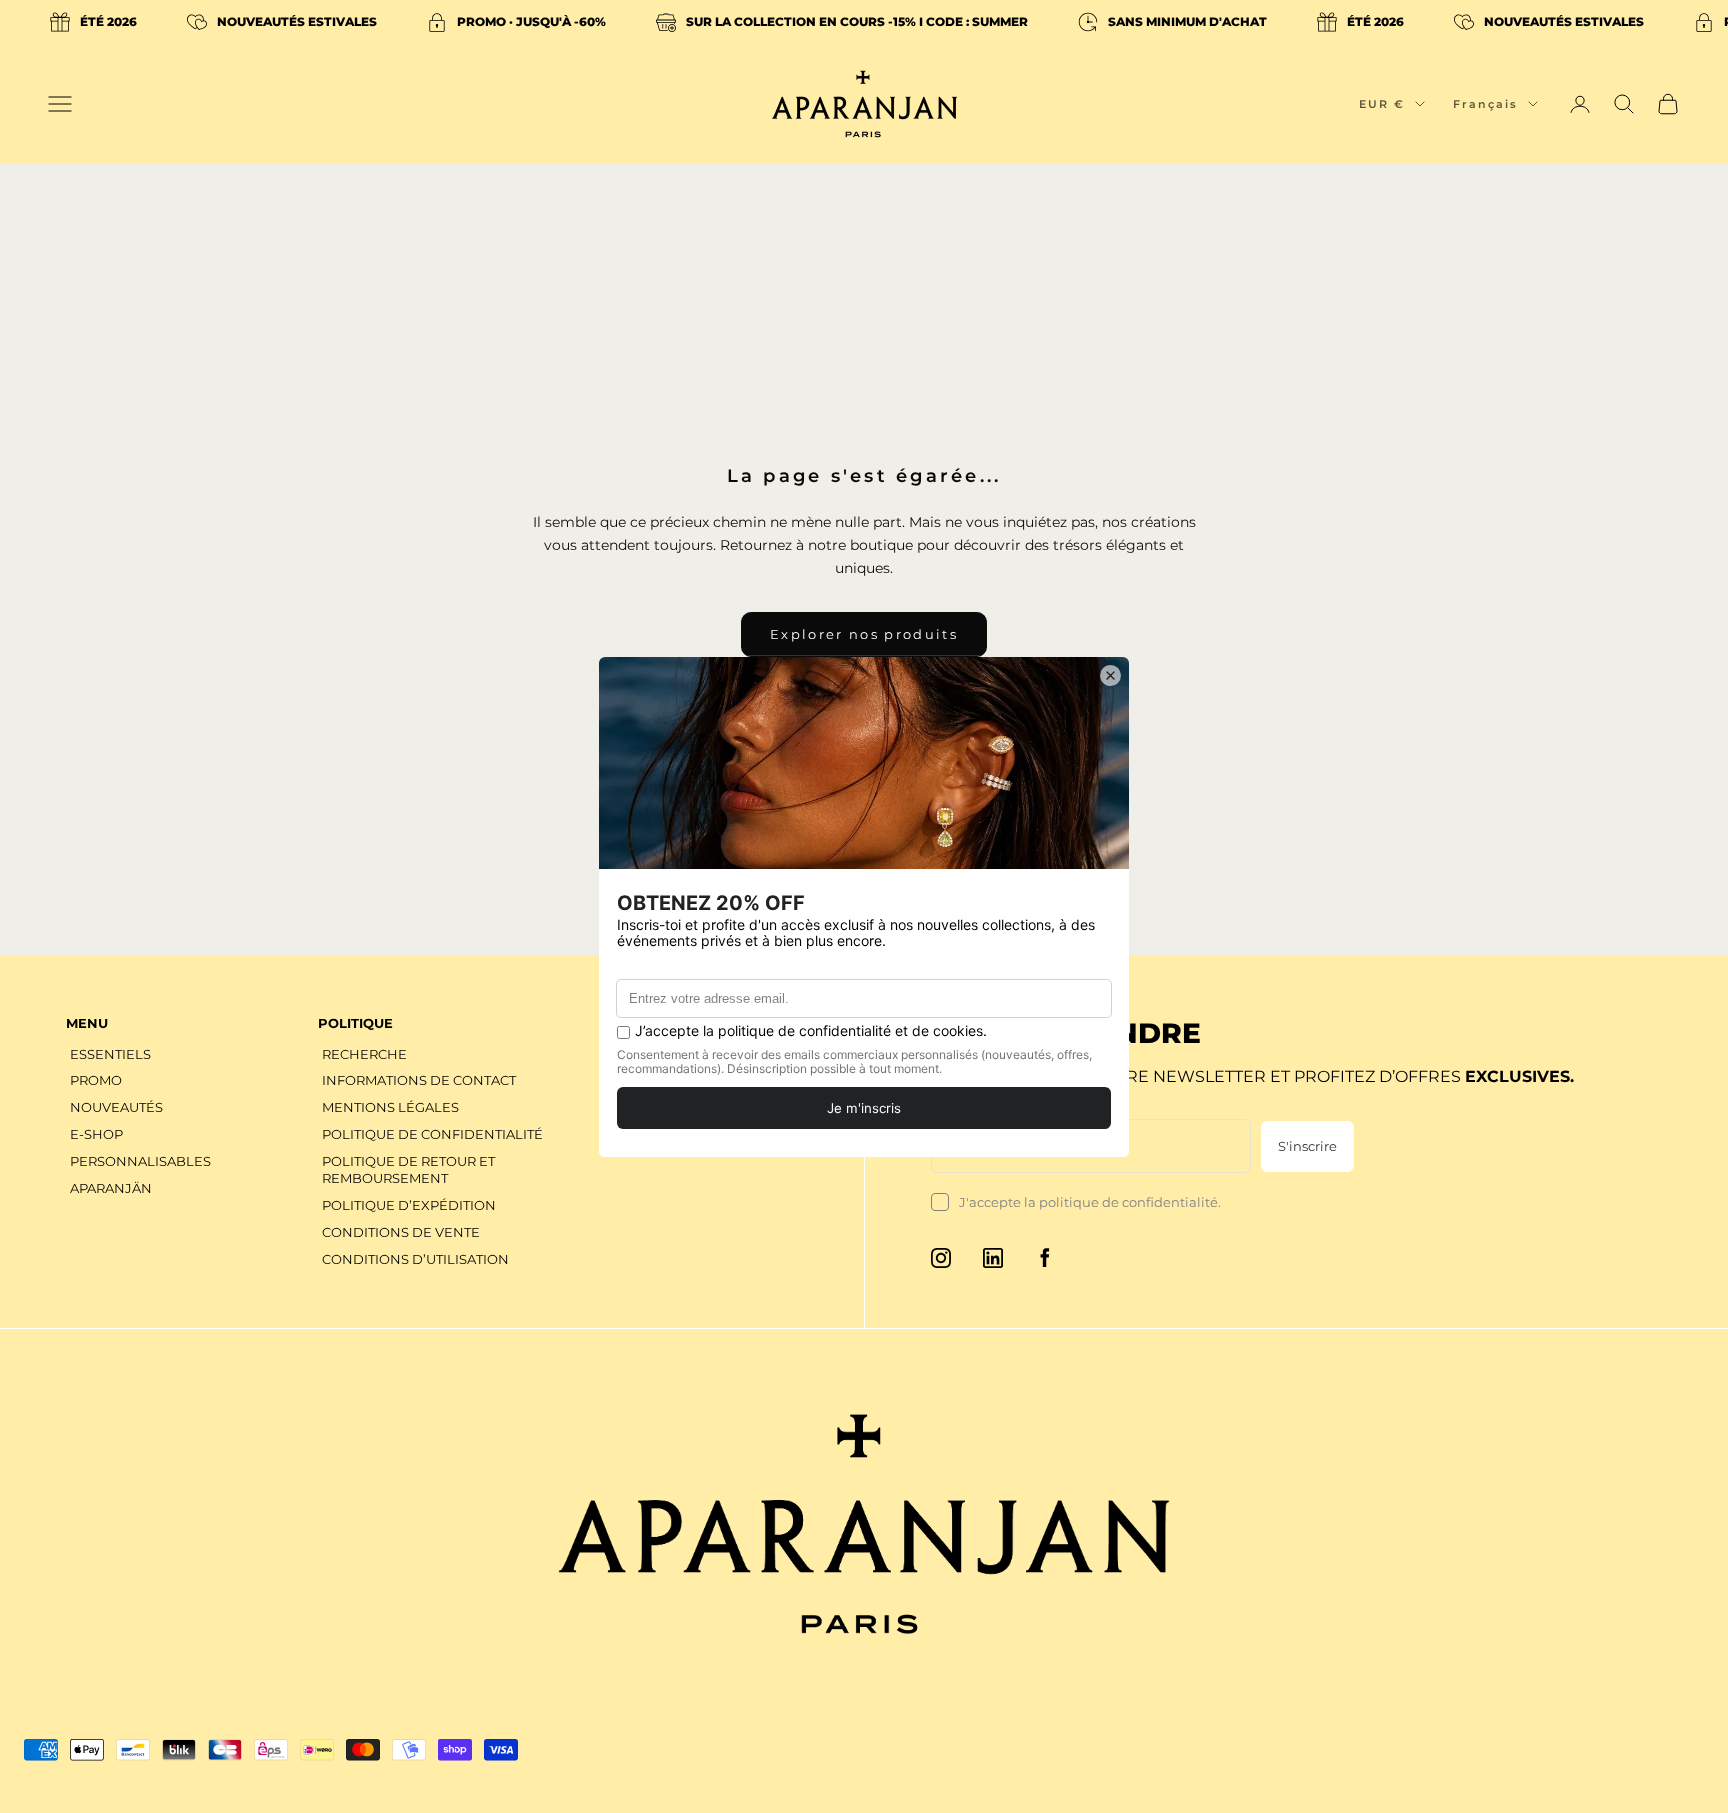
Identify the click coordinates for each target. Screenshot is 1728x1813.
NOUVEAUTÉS (116, 1107)
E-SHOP (96, 1134)
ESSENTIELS (110, 1054)
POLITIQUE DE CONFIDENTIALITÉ (432, 1134)
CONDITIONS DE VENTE (401, 1232)
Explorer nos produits (864, 634)
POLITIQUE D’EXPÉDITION (409, 1205)
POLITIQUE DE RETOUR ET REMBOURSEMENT (408, 1169)
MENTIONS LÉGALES (390, 1107)
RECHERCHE (364, 1054)
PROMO (96, 1080)
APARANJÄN (111, 1188)
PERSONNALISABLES (140, 1161)
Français (1485, 104)
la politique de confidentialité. (1122, 1202)
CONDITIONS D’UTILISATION (415, 1259)
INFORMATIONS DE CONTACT (419, 1080)
